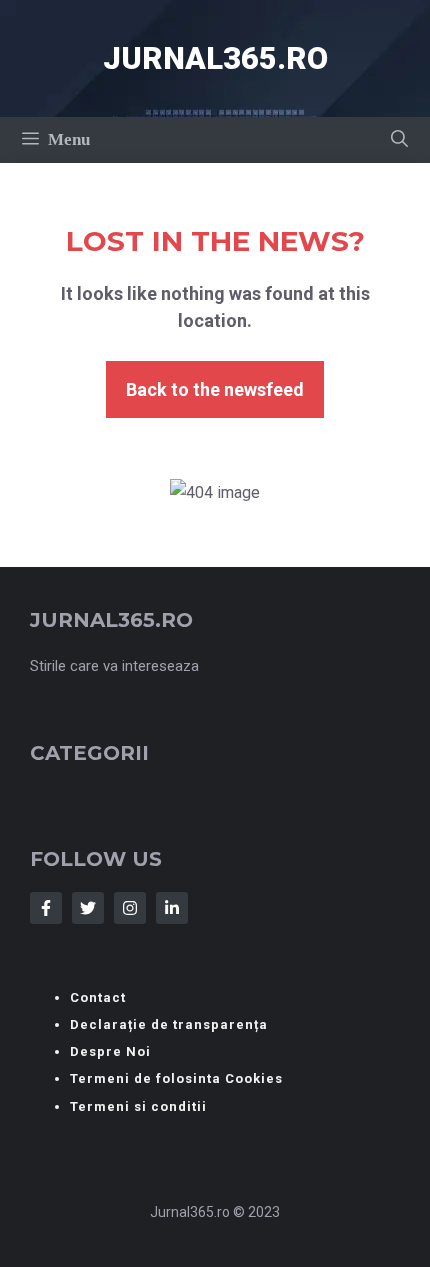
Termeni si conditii (138, 1106)
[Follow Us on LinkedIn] (172, 908)
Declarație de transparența (169, 1024)
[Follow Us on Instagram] (130, 908)
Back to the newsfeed (215, 389)
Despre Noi (110, 1051)
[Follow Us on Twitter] (88, 908)
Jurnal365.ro (215, 58)
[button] (399, 140)
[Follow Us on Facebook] (46, 908)
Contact (98, 997)
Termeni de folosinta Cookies (176, 1078)
